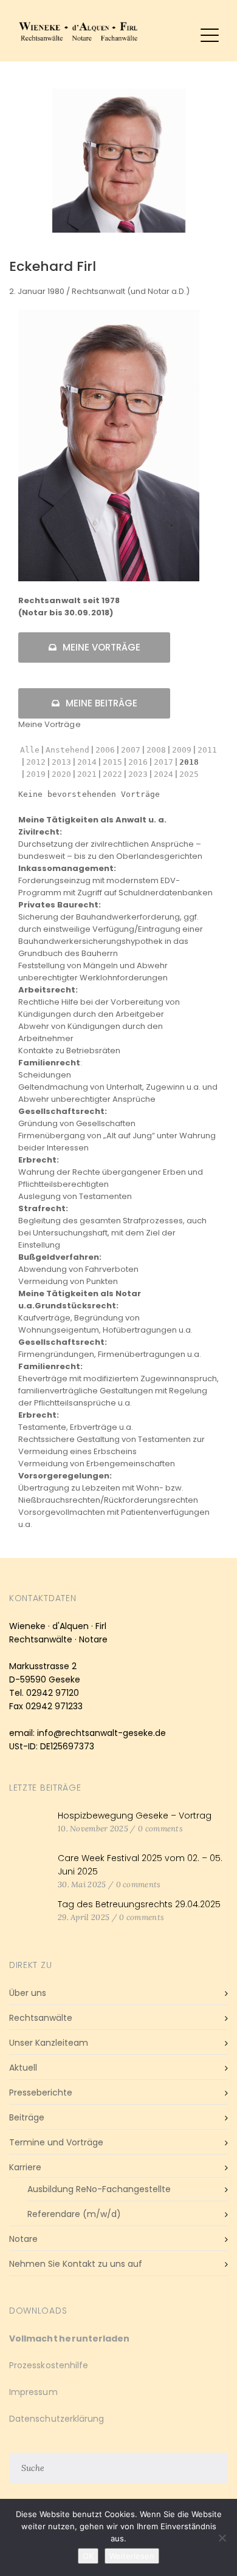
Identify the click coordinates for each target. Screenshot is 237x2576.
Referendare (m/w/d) (74, 2214)
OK (88, 2556)
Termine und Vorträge (56, 2142)
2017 (163, 762)
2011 (207, 750)
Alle (30, 750)
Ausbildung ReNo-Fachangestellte (99, 2189)
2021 (87, 774)
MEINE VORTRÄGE (101, 647)
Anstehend (67, 750)
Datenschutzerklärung (57, 2419)
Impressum (33, 2392)
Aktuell (23, 2068)
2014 (87, 762)
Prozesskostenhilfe (49, 2365)
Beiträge (27, 2117)
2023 (138, 774)
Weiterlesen (132, 2556)
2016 (138, 762)
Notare (23, 2239)
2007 (131, 750)
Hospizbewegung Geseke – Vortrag (135, 1816)
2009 (182, 750)
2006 (105, 750)
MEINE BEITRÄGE (101, 703)
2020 (61, 774)
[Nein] (222, 2538)
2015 (112, 762)
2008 (156, 750)
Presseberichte (41, 2093)
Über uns (28, 1993)
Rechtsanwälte (41, 2018)
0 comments (160, 1829)
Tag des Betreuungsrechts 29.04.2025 (139, 1904)
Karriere (25, 2167)
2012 (36, 762)
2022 (112, 774)
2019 (36, 774)
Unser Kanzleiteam (49, 2043)
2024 (163, 774)
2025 (189, 774)
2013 (61, 762)
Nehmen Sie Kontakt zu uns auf (76, 2264)
